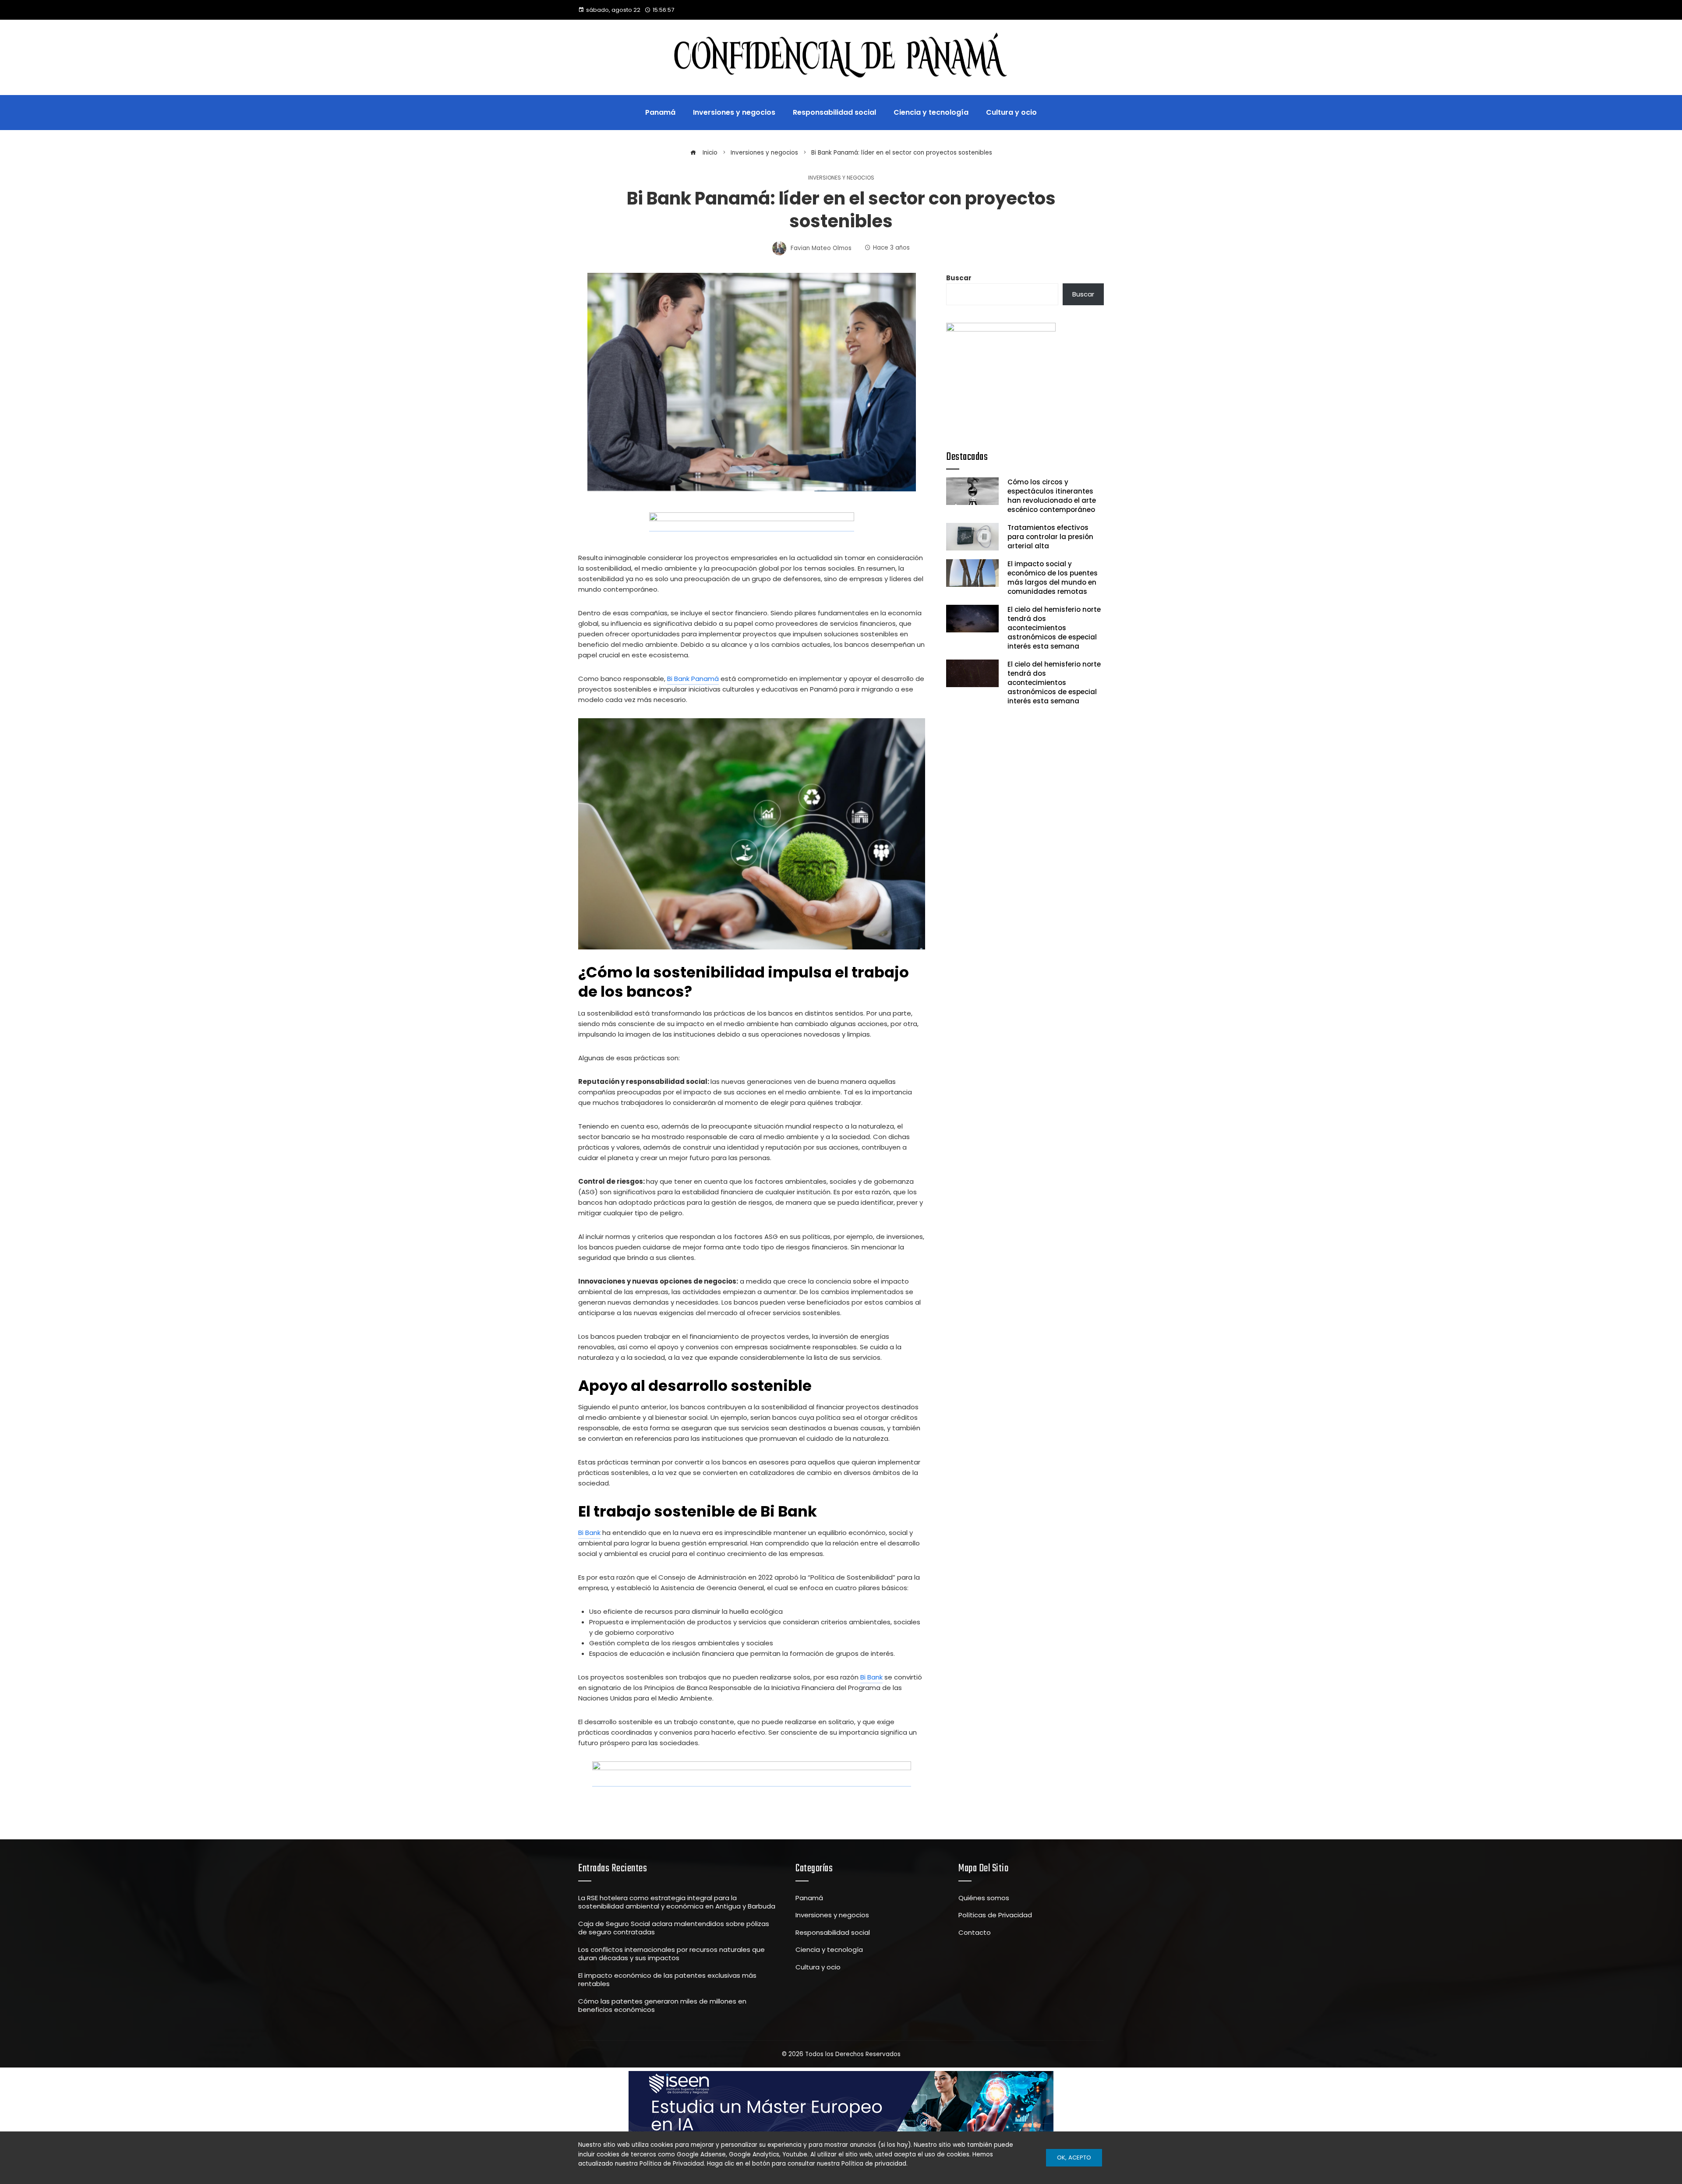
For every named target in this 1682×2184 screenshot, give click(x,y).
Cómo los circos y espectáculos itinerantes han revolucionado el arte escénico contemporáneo (1052, 496)
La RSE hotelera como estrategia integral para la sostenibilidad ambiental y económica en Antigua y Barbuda (677, 1902)
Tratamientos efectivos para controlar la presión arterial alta (1050, 537)
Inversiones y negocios (841, 178)
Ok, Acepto (1074, 2158)
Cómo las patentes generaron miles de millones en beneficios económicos (662, 2006)
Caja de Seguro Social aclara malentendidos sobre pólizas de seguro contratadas (674, 1928)
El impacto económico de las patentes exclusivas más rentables (667, 1980)
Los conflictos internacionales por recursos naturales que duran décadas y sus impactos (671, 1954)
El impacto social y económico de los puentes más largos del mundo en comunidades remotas (1053, 578)
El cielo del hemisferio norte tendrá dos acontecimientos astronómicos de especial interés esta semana (1054, 628)
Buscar (959, 278)
